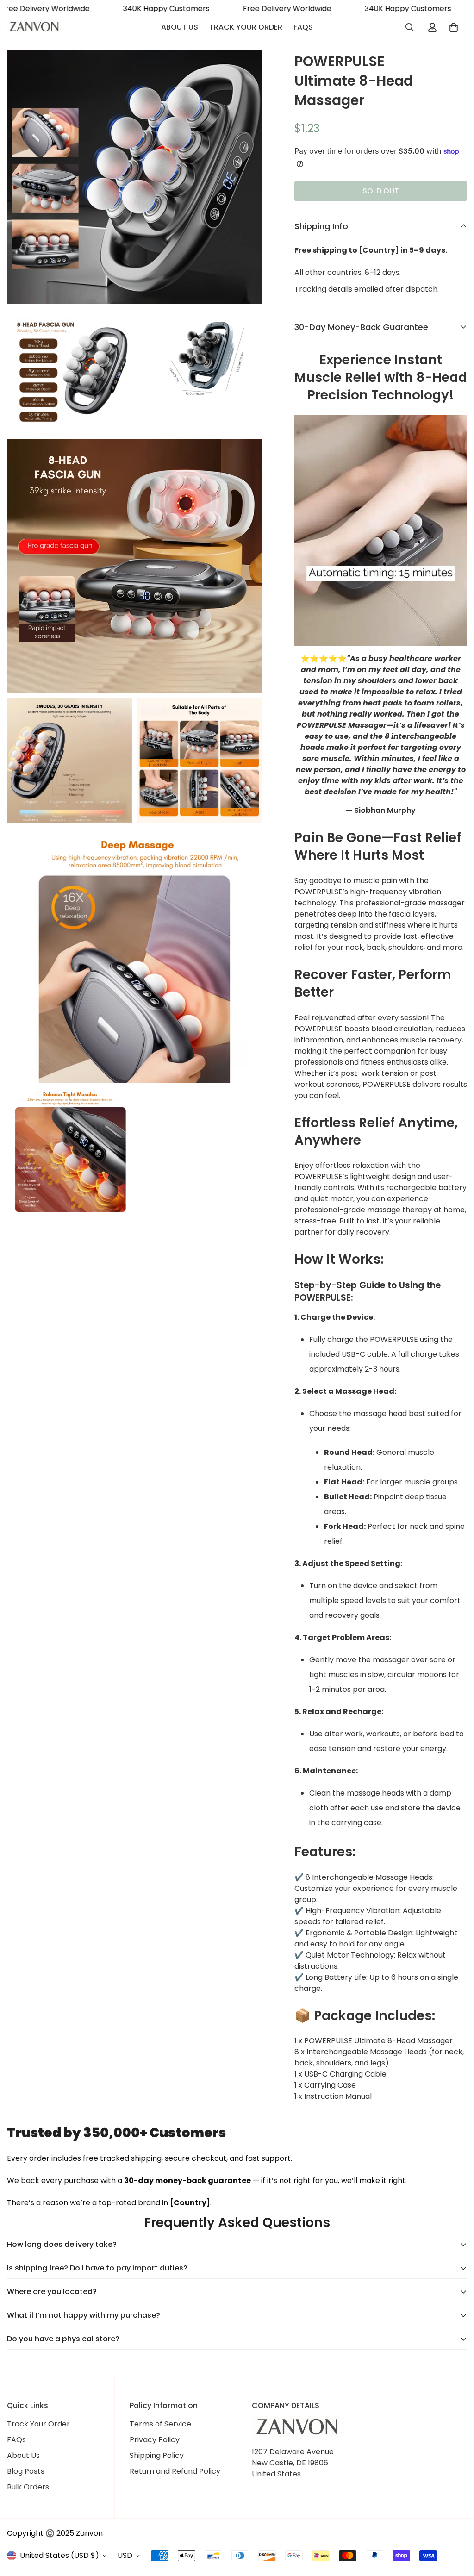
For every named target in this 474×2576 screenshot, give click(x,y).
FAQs (303, 27)
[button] (454, 27)
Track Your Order (246, 27)
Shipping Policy (157, 2455)
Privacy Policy (155, 2440)
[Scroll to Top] (456, 2526)
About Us (180, 27)
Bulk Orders (28, 2487)
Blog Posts (26, 2471)
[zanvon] (35, 27)
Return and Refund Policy (175, 2471)
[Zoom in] (245, 69)
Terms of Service (160, 2424)
